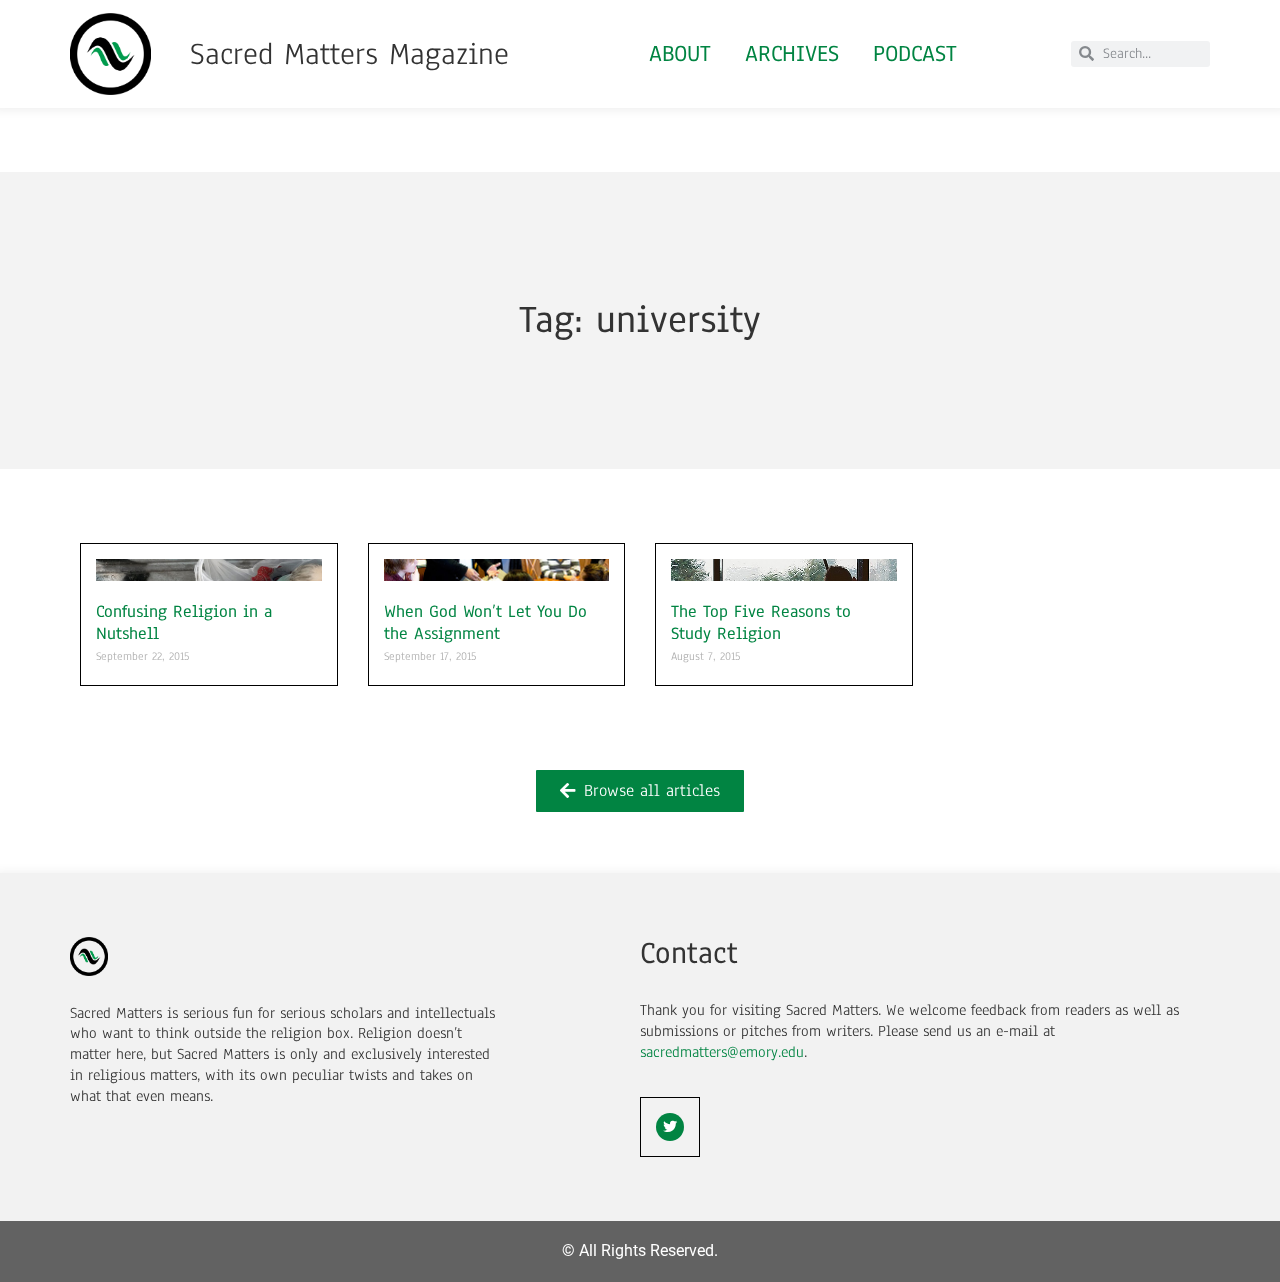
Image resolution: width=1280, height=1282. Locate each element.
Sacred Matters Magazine (349, 54)
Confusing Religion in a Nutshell (184, 622)
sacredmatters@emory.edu (722, 1052)
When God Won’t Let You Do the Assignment (485, 622)
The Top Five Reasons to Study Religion (761, 622)
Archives (792, 53)
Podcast (915, 53)
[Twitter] (670, 1127)
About (680, 53)
